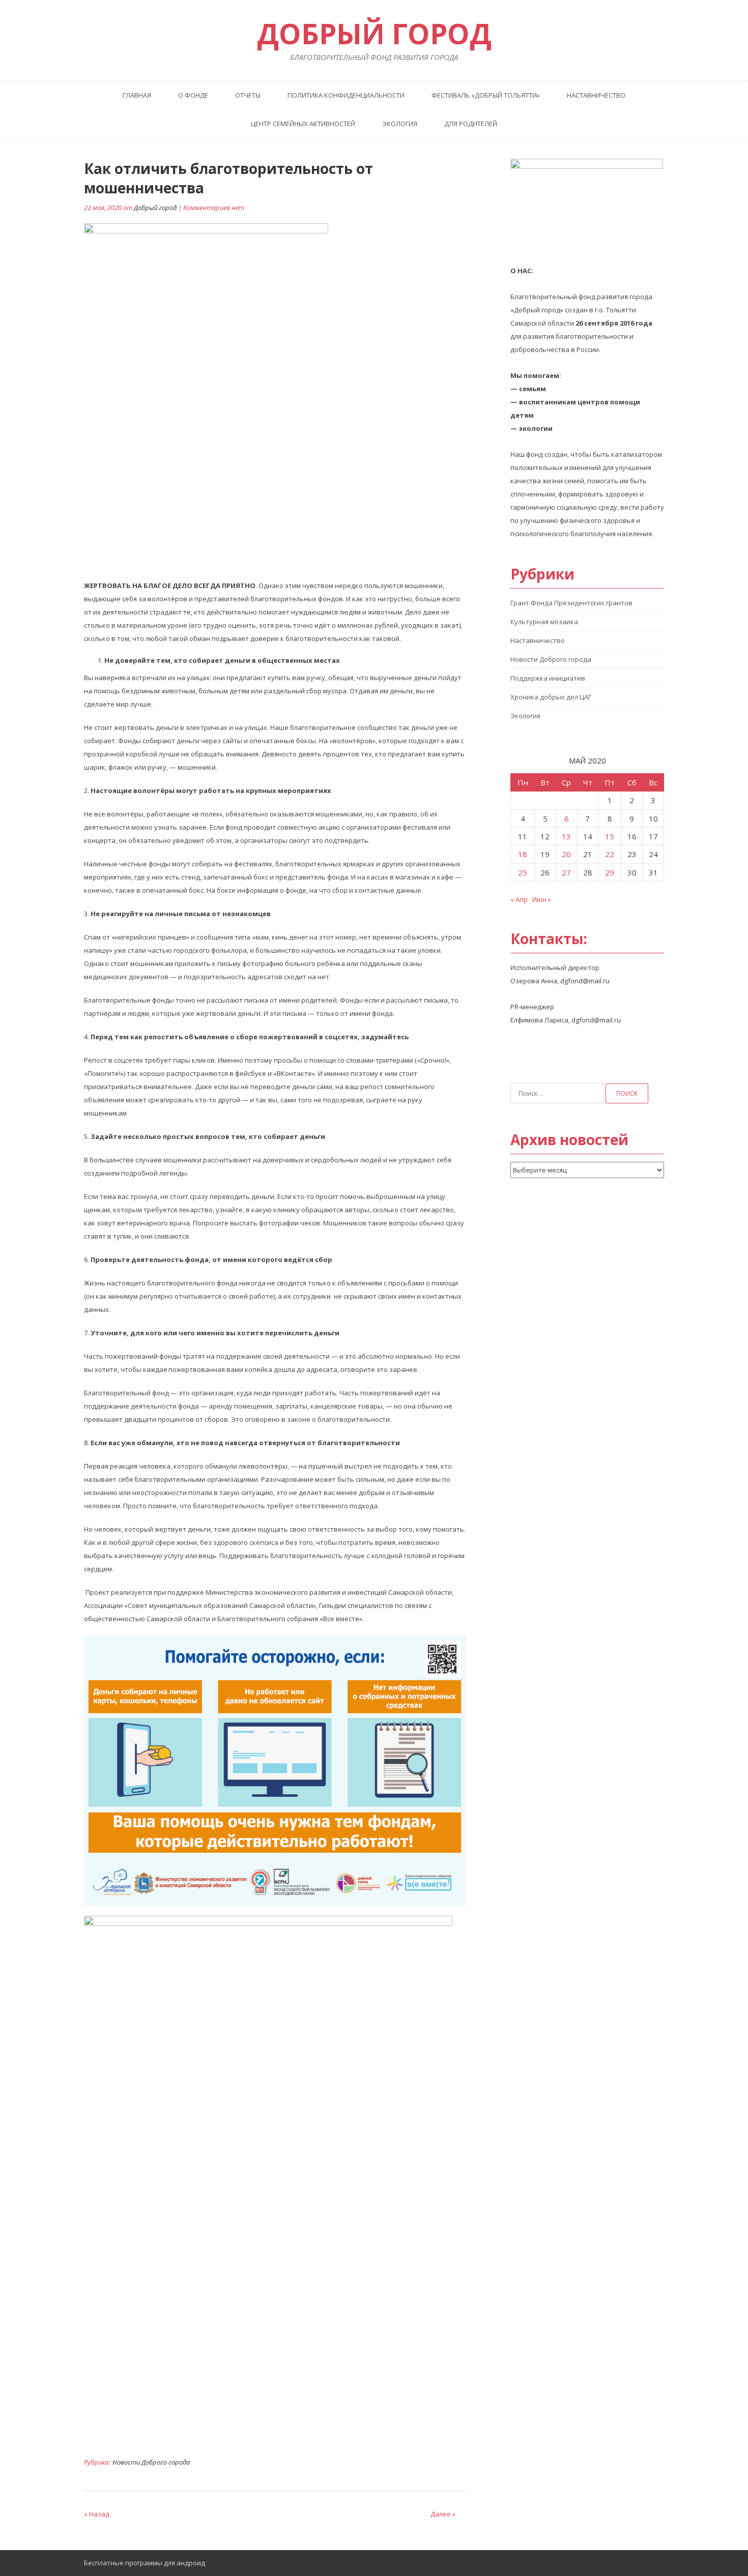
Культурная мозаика (544, 622)
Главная (137, 95)
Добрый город (155, 208)
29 (610, 872)
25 (523, 872)
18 (523, 854)
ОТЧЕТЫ (248, 95)
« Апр (519, 899)
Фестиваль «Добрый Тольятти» (486, 95)
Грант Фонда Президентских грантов (571, 603)
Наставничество (596, 95)
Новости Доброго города (151, 2462)
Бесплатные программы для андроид (145, 2563)
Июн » (542, 899)
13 (566, 836)
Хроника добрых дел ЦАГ (551, 697)
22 (610, 854)
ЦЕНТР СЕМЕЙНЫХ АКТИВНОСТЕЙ (303, 124)
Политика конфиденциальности (346, 95)
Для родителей (471, 124)
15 (610, 836)
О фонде (193, 95)
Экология (400, 124)
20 (566, 854)
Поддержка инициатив (548, 678)
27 (566, 872)
